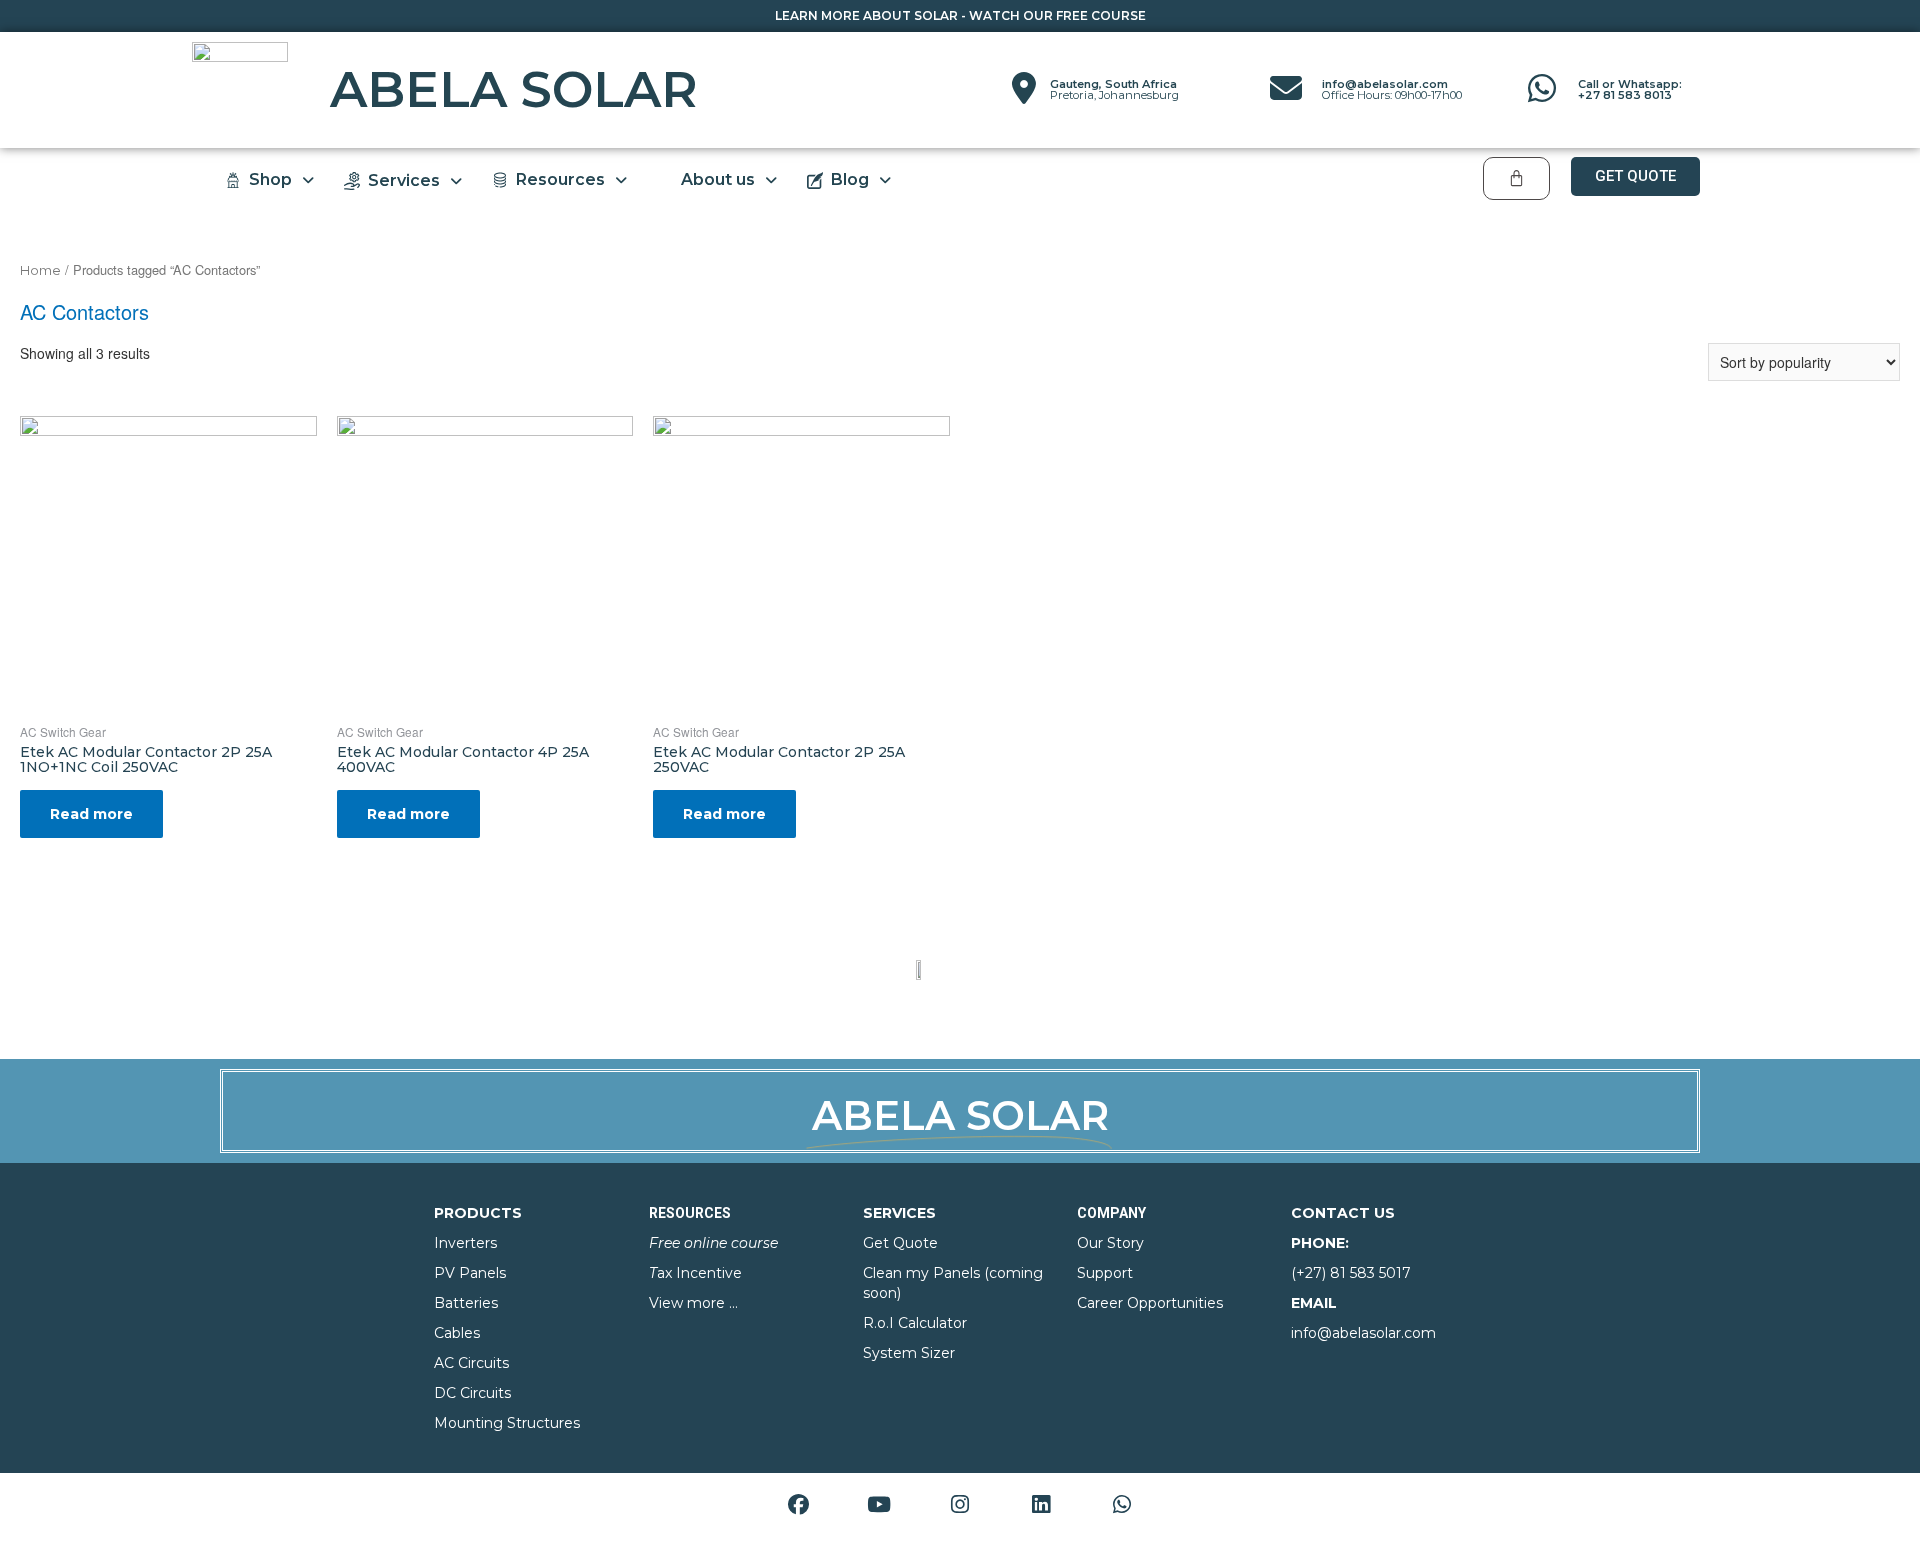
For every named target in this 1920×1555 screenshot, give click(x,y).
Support (1105, 1273)
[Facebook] (798, 1504)
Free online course (713, 1243)
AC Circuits (471, 1363)
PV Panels (470, 1273)
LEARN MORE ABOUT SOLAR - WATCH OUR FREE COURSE (960, 15)
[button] (1635, 176)
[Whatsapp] (1122, 1504)
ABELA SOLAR (514, 89)
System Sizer (909, 1353)
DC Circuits (472, 1393)
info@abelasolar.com (1392, 89)
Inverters (465, 1243)
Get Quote (900, 1243)
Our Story (1110, 1243)
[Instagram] (960, 1504)
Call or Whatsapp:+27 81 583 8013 (1630, 89)
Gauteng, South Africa (1114, 89)
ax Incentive (695, 1273)
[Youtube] (879, 1504)
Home (40, 270)
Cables (457, 1333)
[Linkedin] (1041, 1504)
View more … (693, 1303)
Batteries (466, 1303)
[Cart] (1516, 178)
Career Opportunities (1150, 1303)
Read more (91, 814)
